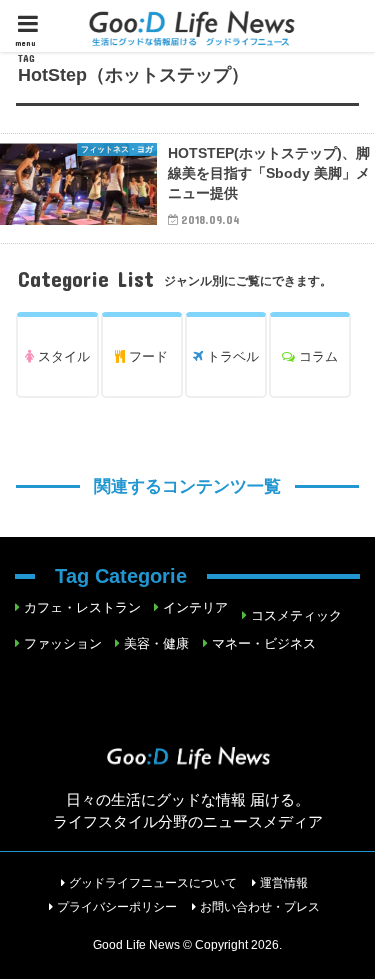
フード (146, 356)
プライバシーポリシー (117, 907)
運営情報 (284, 883)
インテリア (195, 607)
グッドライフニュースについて (153, 883)
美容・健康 (156, 643)
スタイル (62, 356)
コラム (316, 356)
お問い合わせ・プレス (260, 907)
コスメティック (296, 615)
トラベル (231, 356)
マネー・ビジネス (264, 643)
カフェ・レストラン (82, 607)
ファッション (63, 643)
